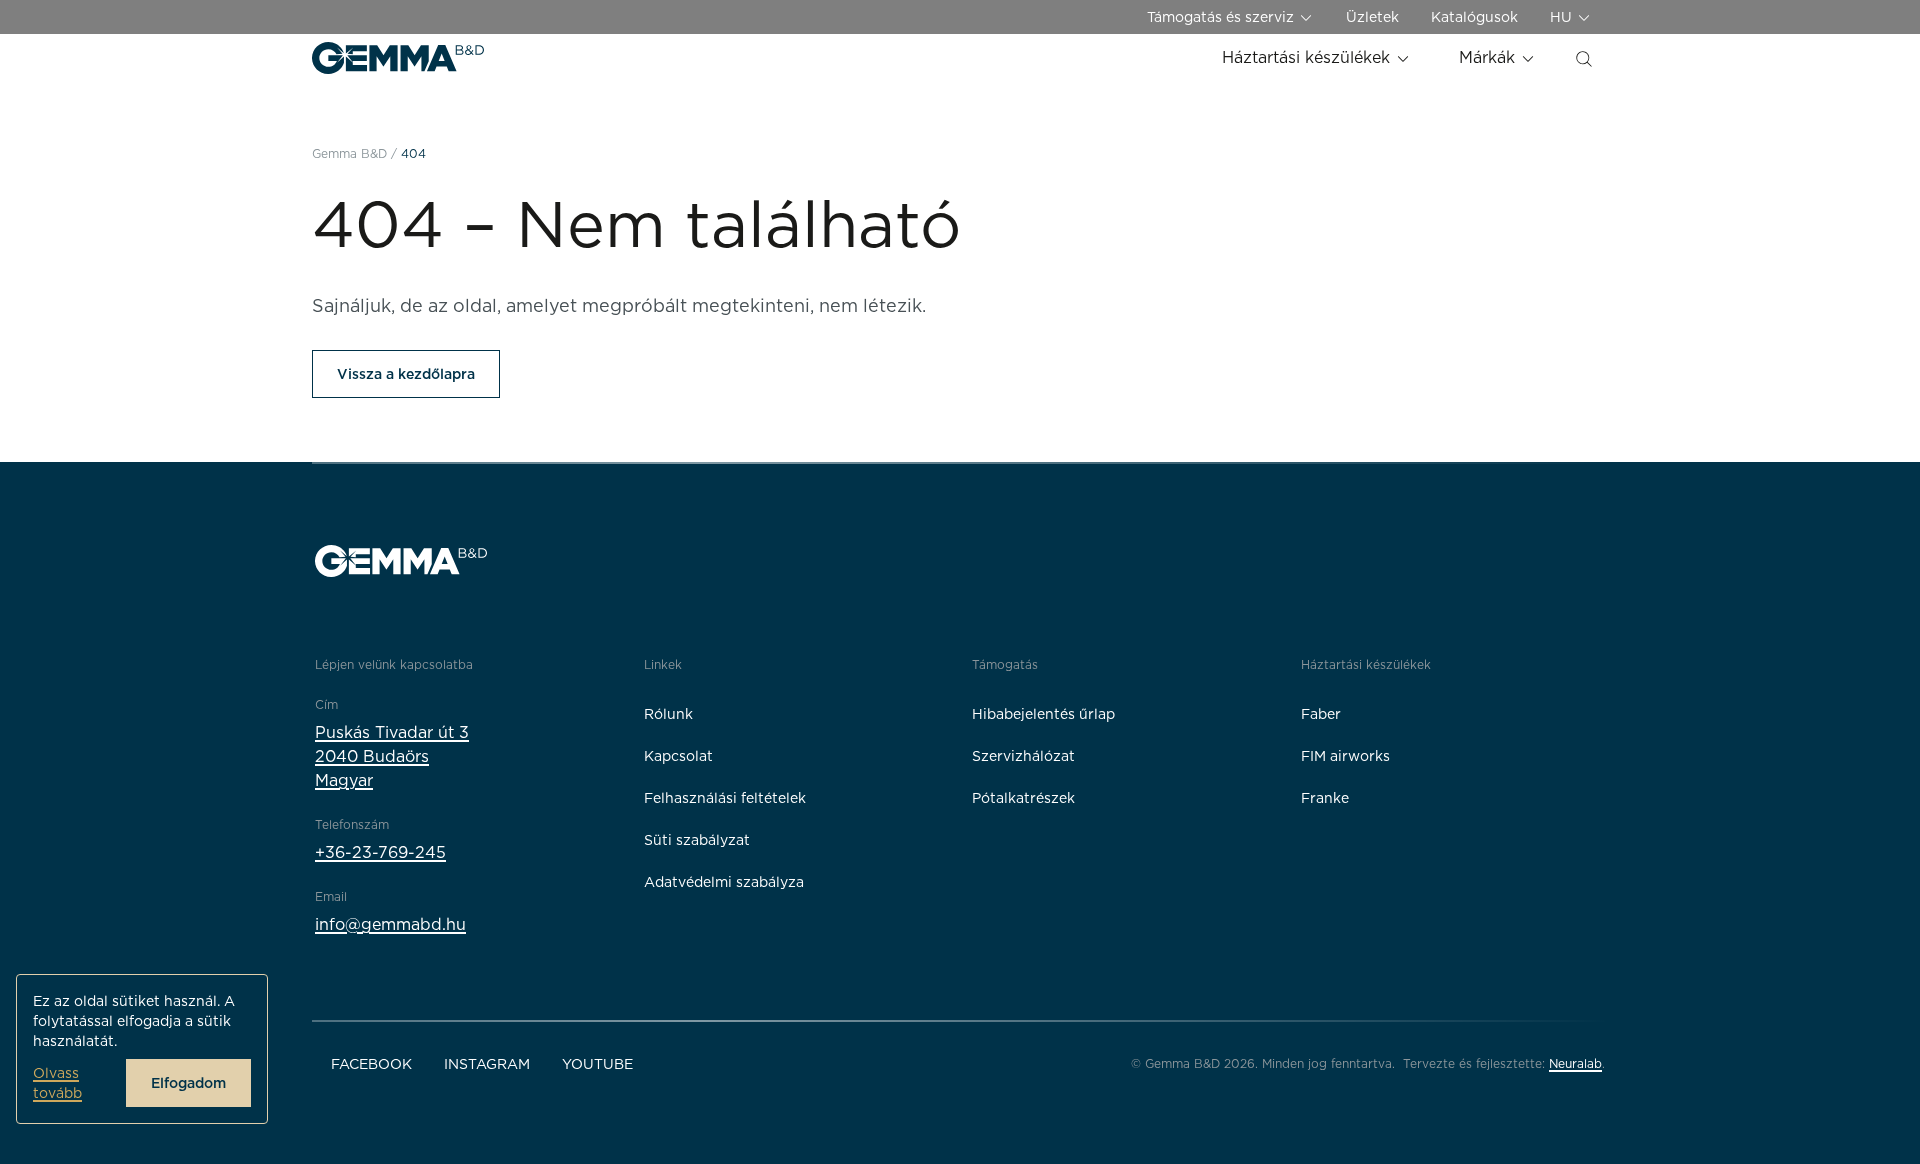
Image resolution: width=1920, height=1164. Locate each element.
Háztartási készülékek (1308, 57)
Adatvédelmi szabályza (724, 882)
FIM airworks (1345, 756)
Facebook (371, 1064)
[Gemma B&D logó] (398, 58)
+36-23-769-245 (380, 852)
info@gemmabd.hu (390, 924)
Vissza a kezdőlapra (406, 374)
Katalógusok (1474, 17)
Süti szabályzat (697, 840)
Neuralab (1575, 1063)
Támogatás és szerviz (1222, 17)
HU (1563, 17)
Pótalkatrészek (1023, 798)
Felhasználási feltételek (725, 798)
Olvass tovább (57, 1083)
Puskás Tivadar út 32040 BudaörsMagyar (392, 756)
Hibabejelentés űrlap (1043, 714)
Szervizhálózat (1023, 756)
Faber (1321, 714)
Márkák (1489, 57)
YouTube (597, 1064)
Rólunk (668, 714)
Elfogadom (188, 1083)
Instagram (487, 1064)
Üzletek (1372, 17)
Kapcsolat (678, 756)
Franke (1325, 798)
